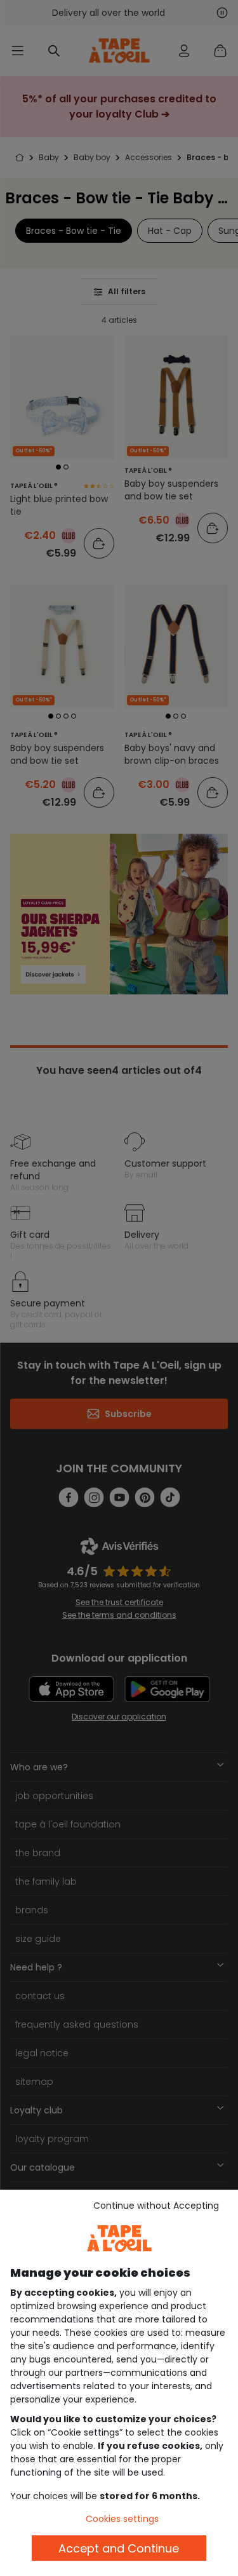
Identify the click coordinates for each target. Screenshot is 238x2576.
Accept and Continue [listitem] (119, 2548)
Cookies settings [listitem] (122, 2519)
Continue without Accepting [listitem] (156, 2206)
